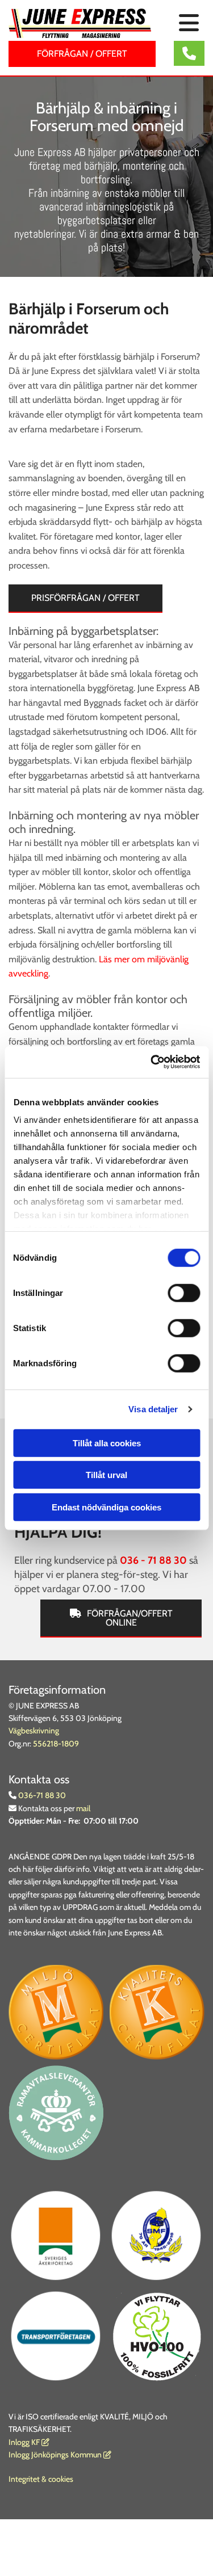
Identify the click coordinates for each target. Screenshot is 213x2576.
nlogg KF (25, 2442)
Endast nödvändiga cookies (106, 1507)
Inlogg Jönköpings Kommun (60, 2455)
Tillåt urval (106, 1475)
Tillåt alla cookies (107, 1443)
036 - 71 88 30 (153, 1560)
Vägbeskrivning (34, 1731)
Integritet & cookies (41, 2479)
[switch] (184, 1293)
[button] (186, 24)
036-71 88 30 (41, 1795)
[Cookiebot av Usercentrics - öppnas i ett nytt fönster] (152, 1062)
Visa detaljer (153, 1409)
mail (83, 1808)
